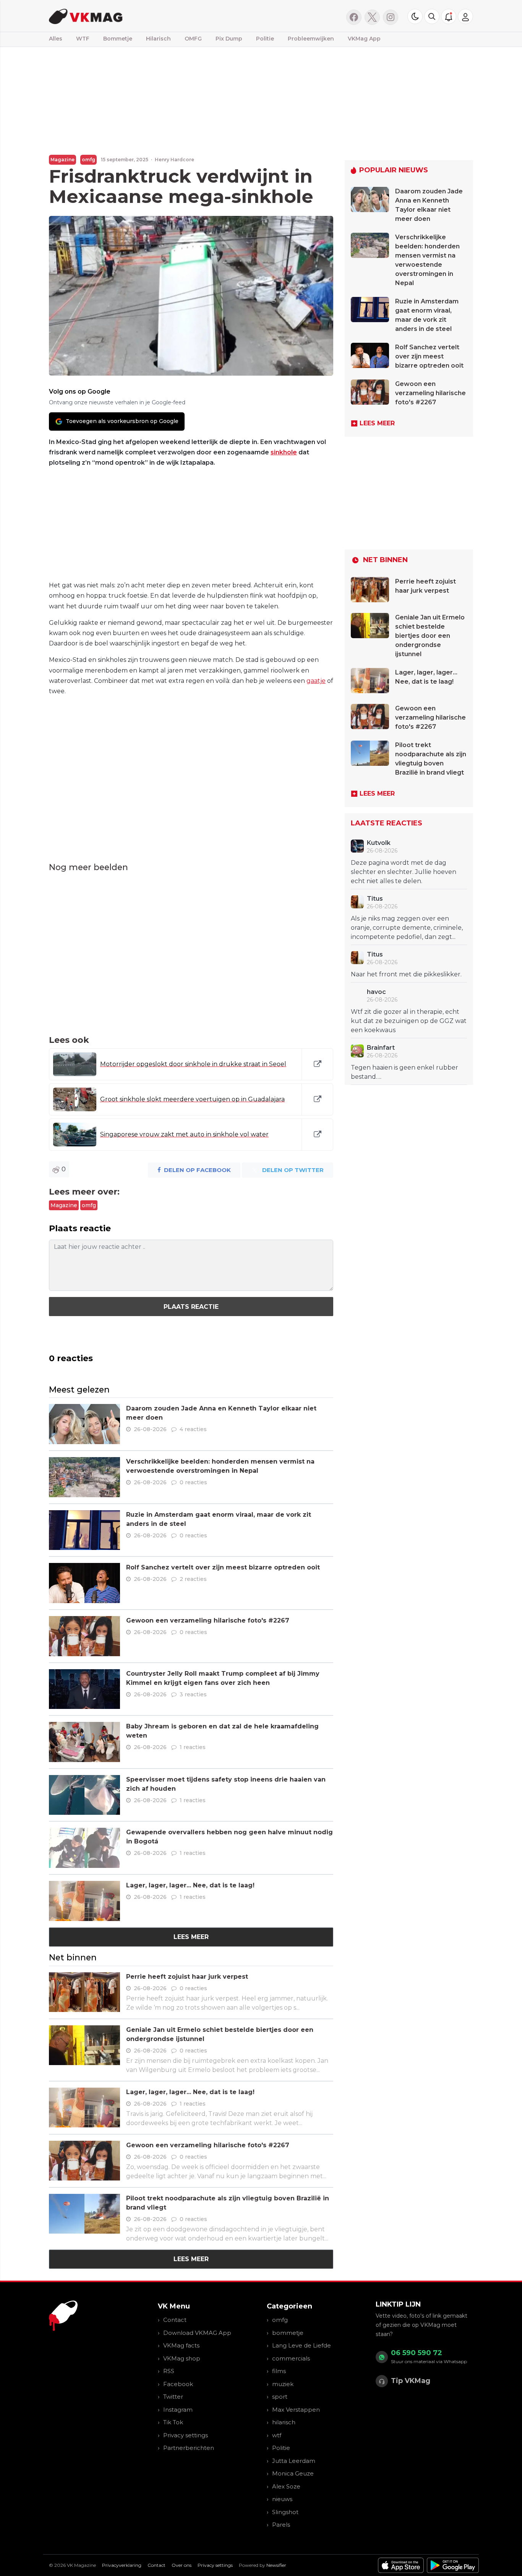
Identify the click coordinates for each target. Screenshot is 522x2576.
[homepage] (145, 16)
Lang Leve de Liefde (302, 2345)
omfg (88, 160)
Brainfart (381, 1048)
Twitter (173, 2397)
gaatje (316, 681)
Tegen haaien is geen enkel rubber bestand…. (404, 1072)
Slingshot (285, 2512)
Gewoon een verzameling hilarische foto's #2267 (208, 1620)
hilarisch (284, 2422)
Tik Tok (173, 2422)
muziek (283, 2384)
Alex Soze (286, 2486)
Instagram (178, 2410)
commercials (291, 2358)
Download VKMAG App (197, 2333)
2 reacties (193, 1579)
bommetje (288, 2333)
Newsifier (276, 2565)
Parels (281, 2525)
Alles (56, 39)
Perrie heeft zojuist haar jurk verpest (187, 1977)
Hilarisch (158, 39)
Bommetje (118, 39)
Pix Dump (229, 39)
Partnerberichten (189, 2448)
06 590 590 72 (417, 2353)
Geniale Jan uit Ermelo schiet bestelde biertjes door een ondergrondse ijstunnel (430, 636)
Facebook (178, 2384)
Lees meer (191, 1937)
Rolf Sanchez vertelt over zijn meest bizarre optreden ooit (223, 1567)
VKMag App (364, 39)
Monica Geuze (293, 2473)
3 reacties (193, 1694)
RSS (169, 2371)
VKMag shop (182, 2358)
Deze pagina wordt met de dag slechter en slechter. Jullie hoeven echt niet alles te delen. (404, 872)
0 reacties (193, 1482)
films (279, 2371)
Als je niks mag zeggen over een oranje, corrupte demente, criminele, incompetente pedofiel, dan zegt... (407, 928)
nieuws (282, 2499)
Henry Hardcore (174, 160)
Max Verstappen (296, 2410)
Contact (175, 2320)
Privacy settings (186, 2435)
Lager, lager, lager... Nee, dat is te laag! (190, 1885)
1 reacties (193, 1747)
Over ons (182, 2565)
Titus (375, 899)
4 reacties (193, 1429)
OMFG (193, 39)
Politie (265, 39)
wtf (277, 2435)
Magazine (62, 160)
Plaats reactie (191, 1307)
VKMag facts (181, 2345)
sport (280, 2397)
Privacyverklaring (122, 2565)
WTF (83, 39)
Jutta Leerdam (294, 2461)
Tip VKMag (411, 2381)
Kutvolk (379, 843)
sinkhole (284, 452)
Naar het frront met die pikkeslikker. (406, 974)
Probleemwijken (311, 39)
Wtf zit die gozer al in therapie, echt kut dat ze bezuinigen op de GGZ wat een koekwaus (409, 1021)
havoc (376, 992)
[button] (432, 16)
